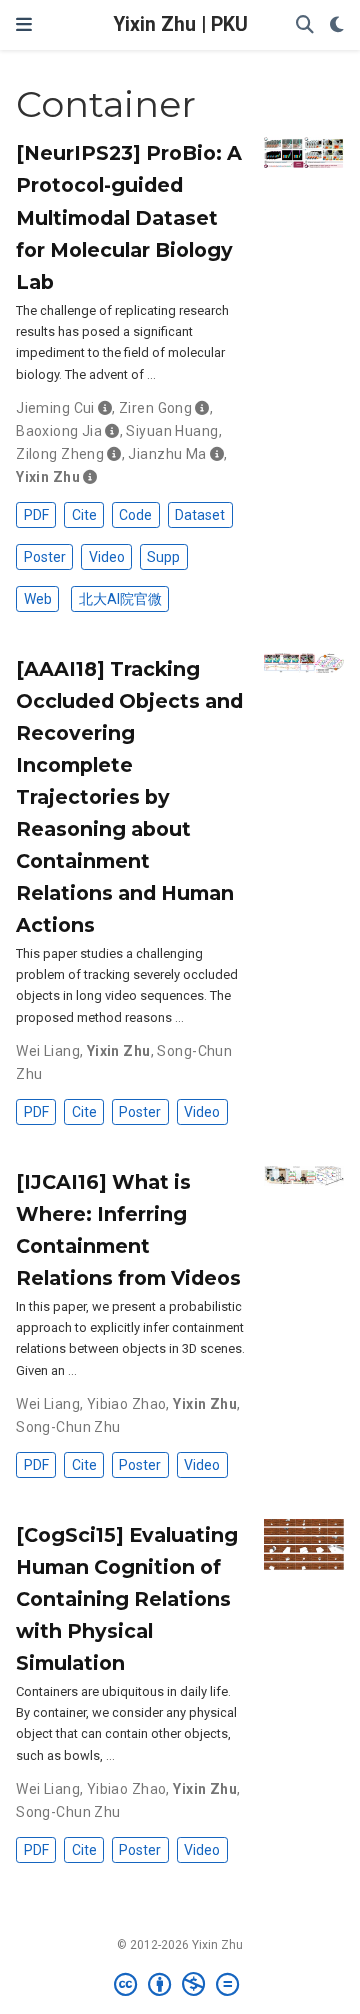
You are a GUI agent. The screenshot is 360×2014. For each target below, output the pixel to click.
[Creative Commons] (180, 1985)
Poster (45, 557)
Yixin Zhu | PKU (180, 24)
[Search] (305, 25)
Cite (84, 515)
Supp (163, 557)
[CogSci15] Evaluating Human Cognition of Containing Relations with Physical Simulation (127, 1599)
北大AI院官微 (120, 599)
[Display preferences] (337, 25)
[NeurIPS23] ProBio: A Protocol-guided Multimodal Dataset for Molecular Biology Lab (129, 217)
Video (107, 557)
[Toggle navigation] (24, 25)
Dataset (200, 515)
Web (38, 599)
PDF (36, 515)
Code (135, 515)
